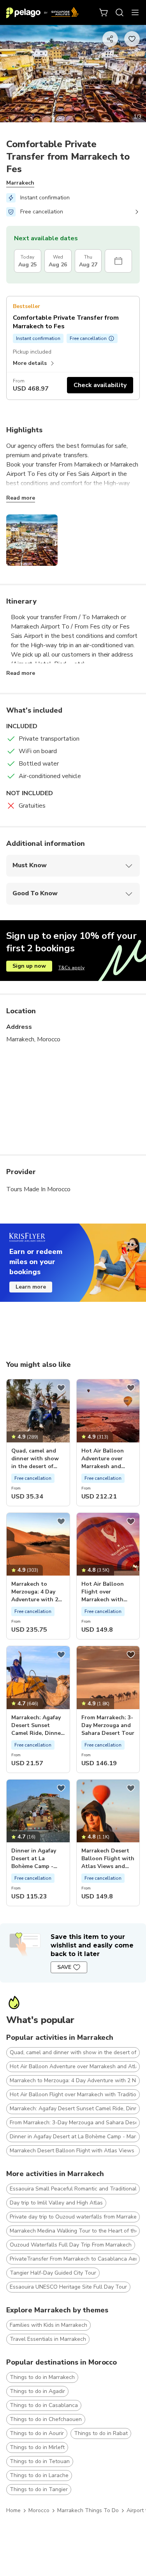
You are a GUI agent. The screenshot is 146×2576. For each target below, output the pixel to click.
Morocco (39, 2510)
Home (13, 2510)
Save (64, 1967)
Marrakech (20, 183)
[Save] (61, 1388)
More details (30, 363)
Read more (21, 498)
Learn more (31, 1287)
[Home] (42, 12)
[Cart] (104, 12)
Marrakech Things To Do (88, 2510)
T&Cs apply (71, 968)
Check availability (100, 385)
